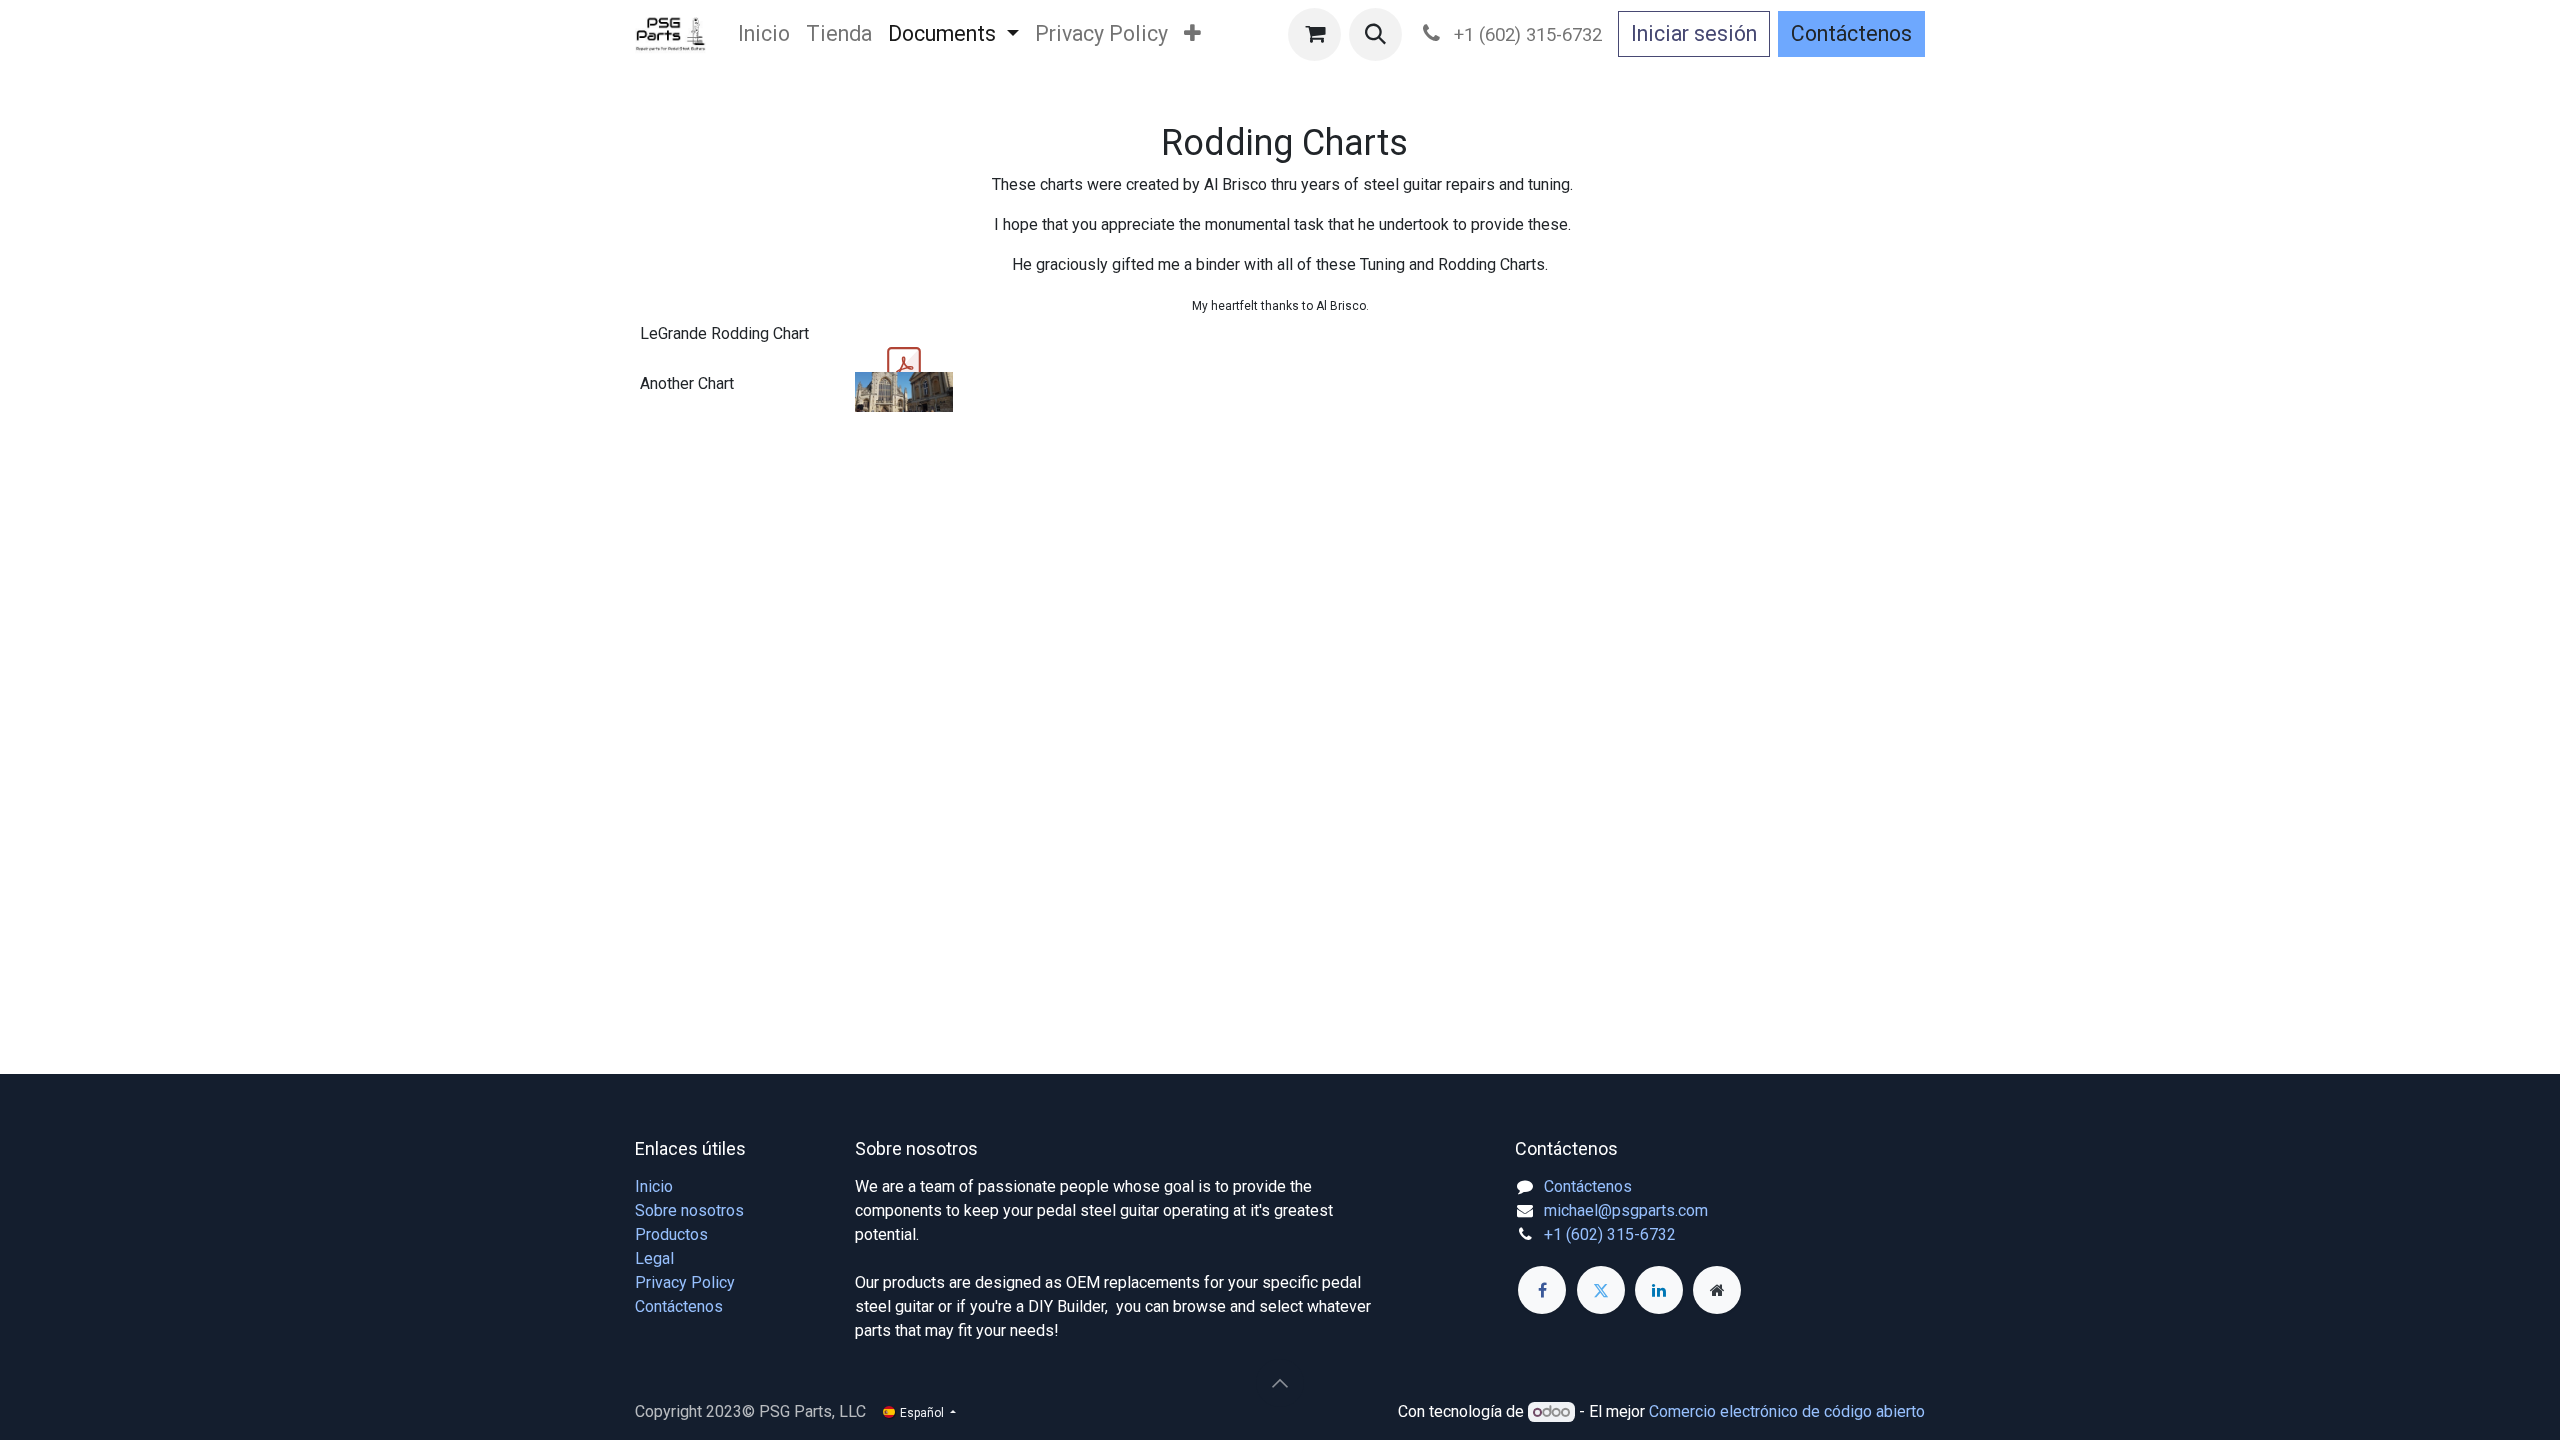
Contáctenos (1851, 33)
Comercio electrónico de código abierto (1787, 1411)
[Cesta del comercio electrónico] (1314, 34)
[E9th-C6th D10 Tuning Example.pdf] (904, 366)
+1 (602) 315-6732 (1610, 1234)
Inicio (654, 1186)
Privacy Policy (685, 1282)
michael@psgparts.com (1626, 1210)
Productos (671, 1234)
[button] (1375, 34)
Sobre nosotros (689, 1210)
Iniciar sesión (1694, 33)
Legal (654, 1258)
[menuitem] (764, 34)
